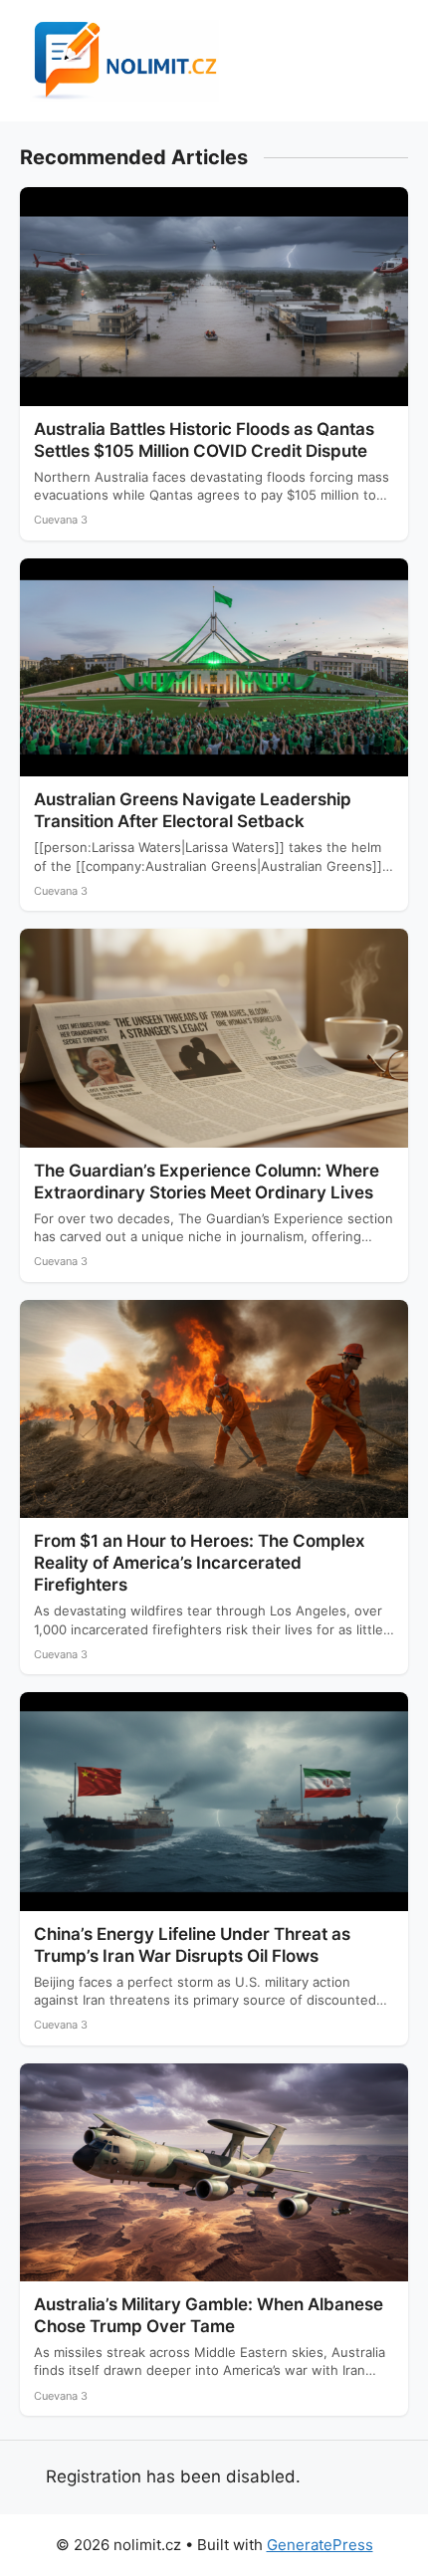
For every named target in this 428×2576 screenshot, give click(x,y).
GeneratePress (320, 2545)
